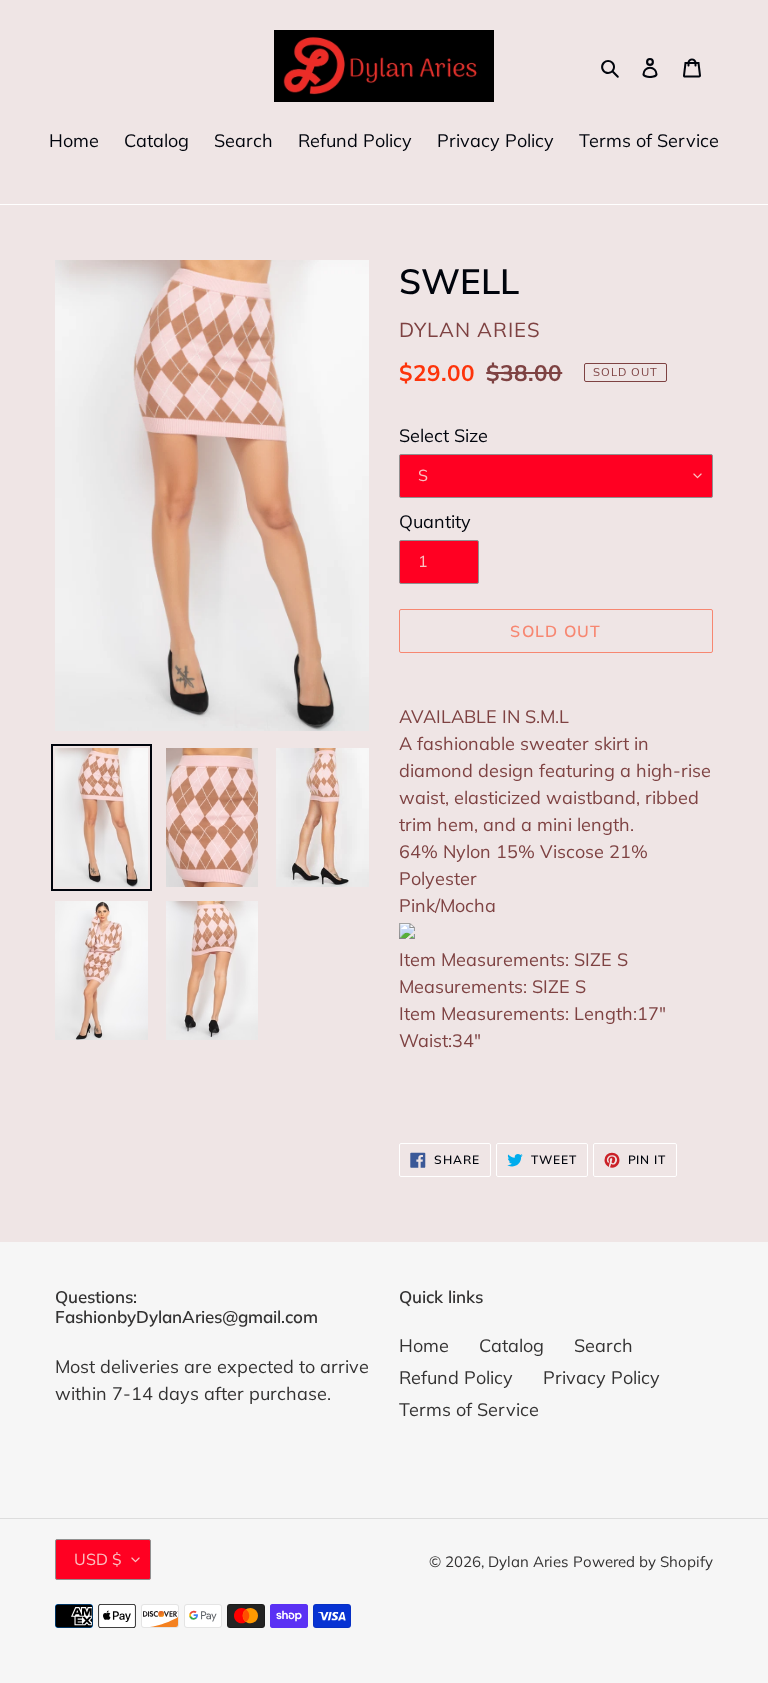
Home (424, 1345)
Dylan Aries (528, 1561)
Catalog (511, 1345)
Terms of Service (469, 1409)
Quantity (435, 521)
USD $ (98, 1559)
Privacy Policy (601, 1377)
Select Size (443, 435)
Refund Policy (456, 1377)
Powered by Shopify (643, 1561)
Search (603, 1345)
